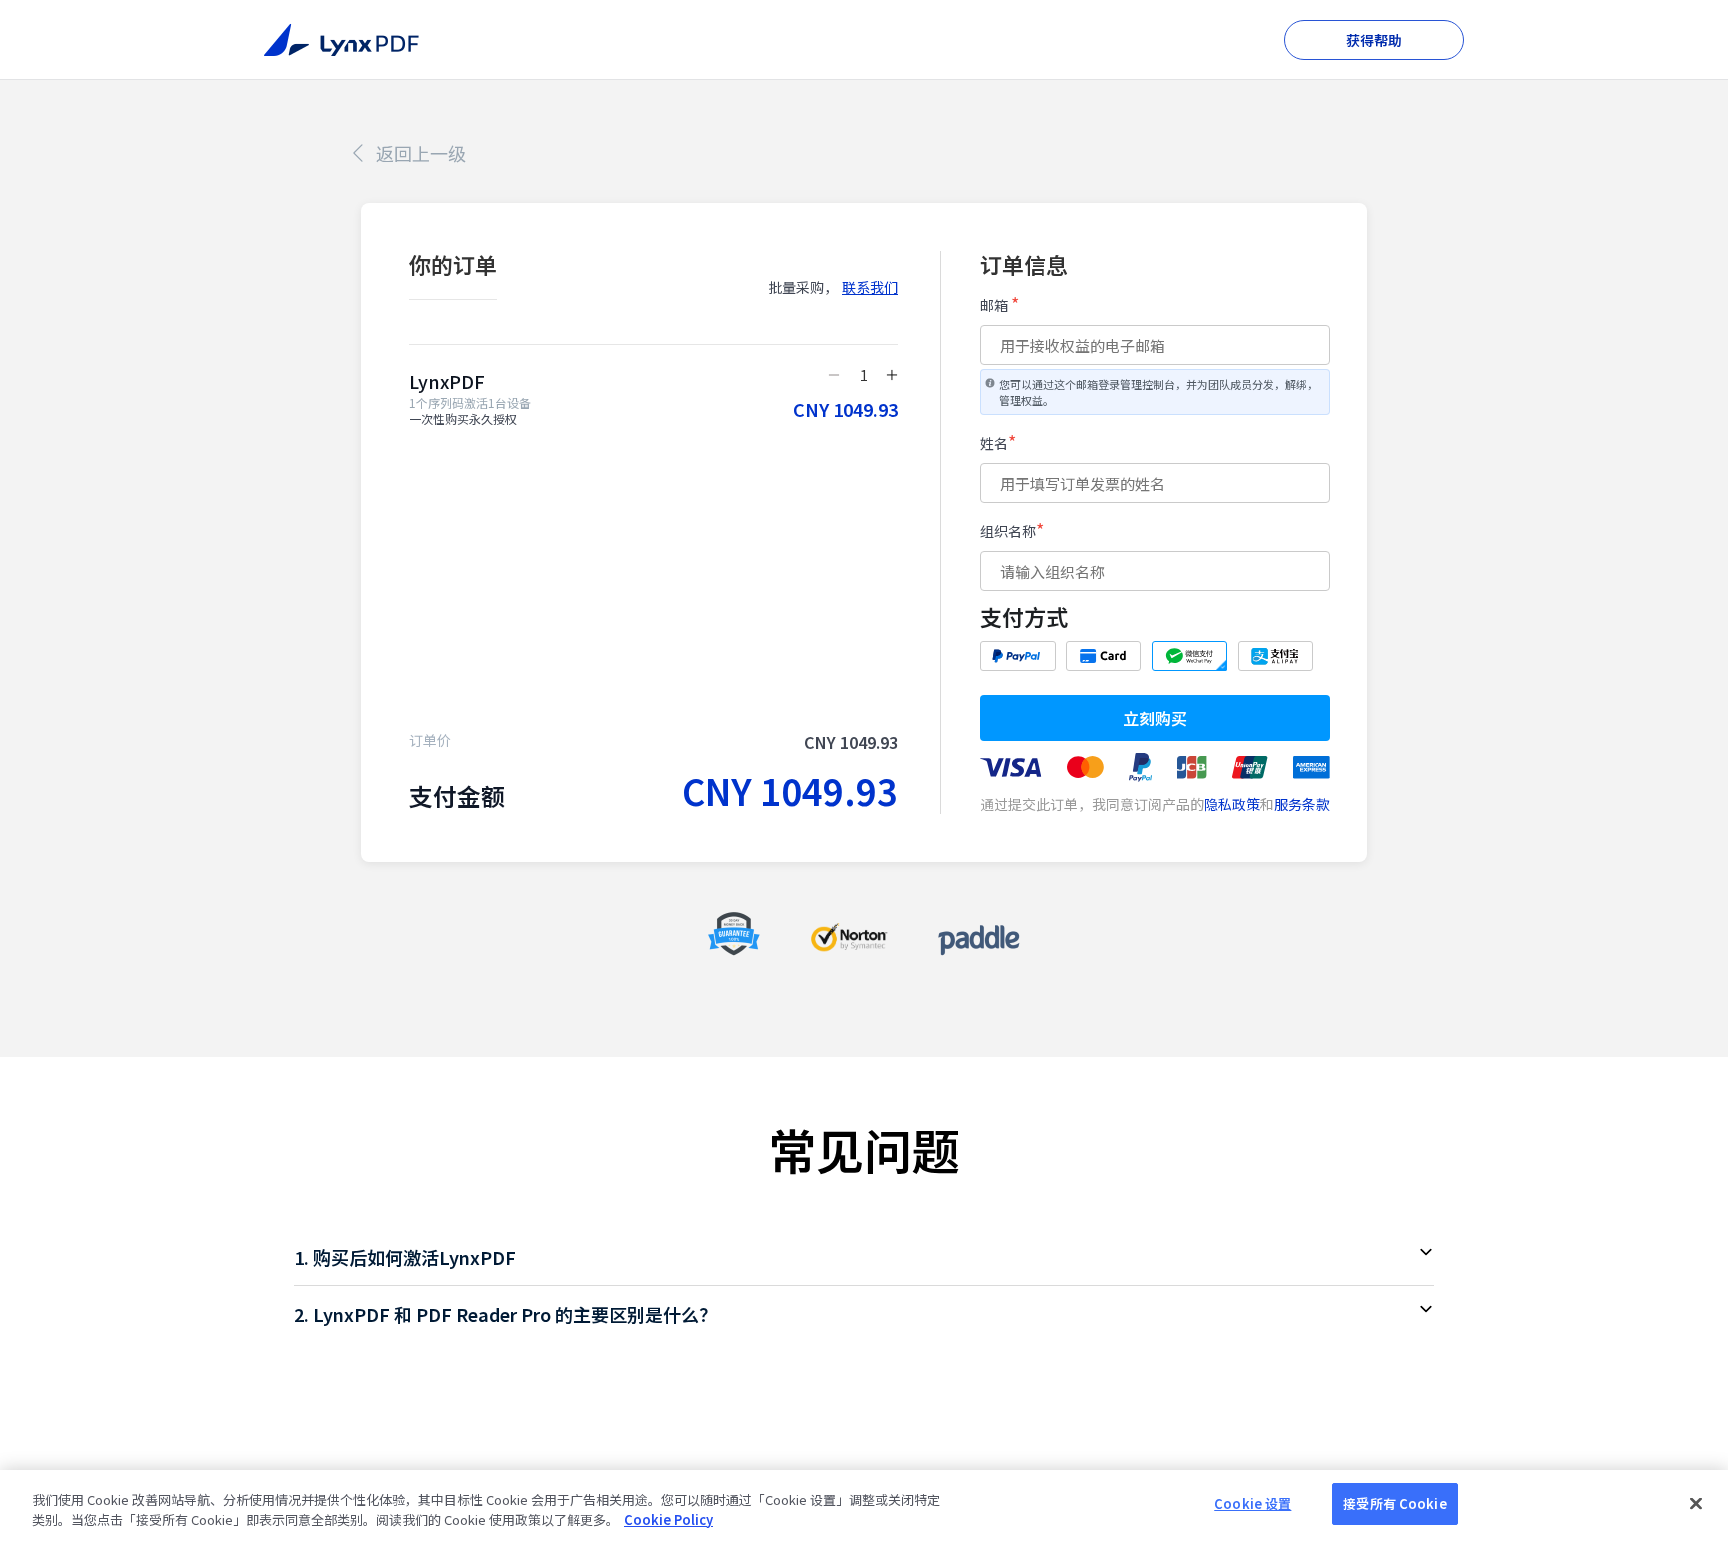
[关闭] (1696, 1503)
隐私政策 (1232, 804)
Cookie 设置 (1252, 1503)
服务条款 (1302, 804)
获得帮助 (1374, 40)
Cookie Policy (668, 1519)
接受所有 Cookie (1394, 1503)
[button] (864, 1257)
